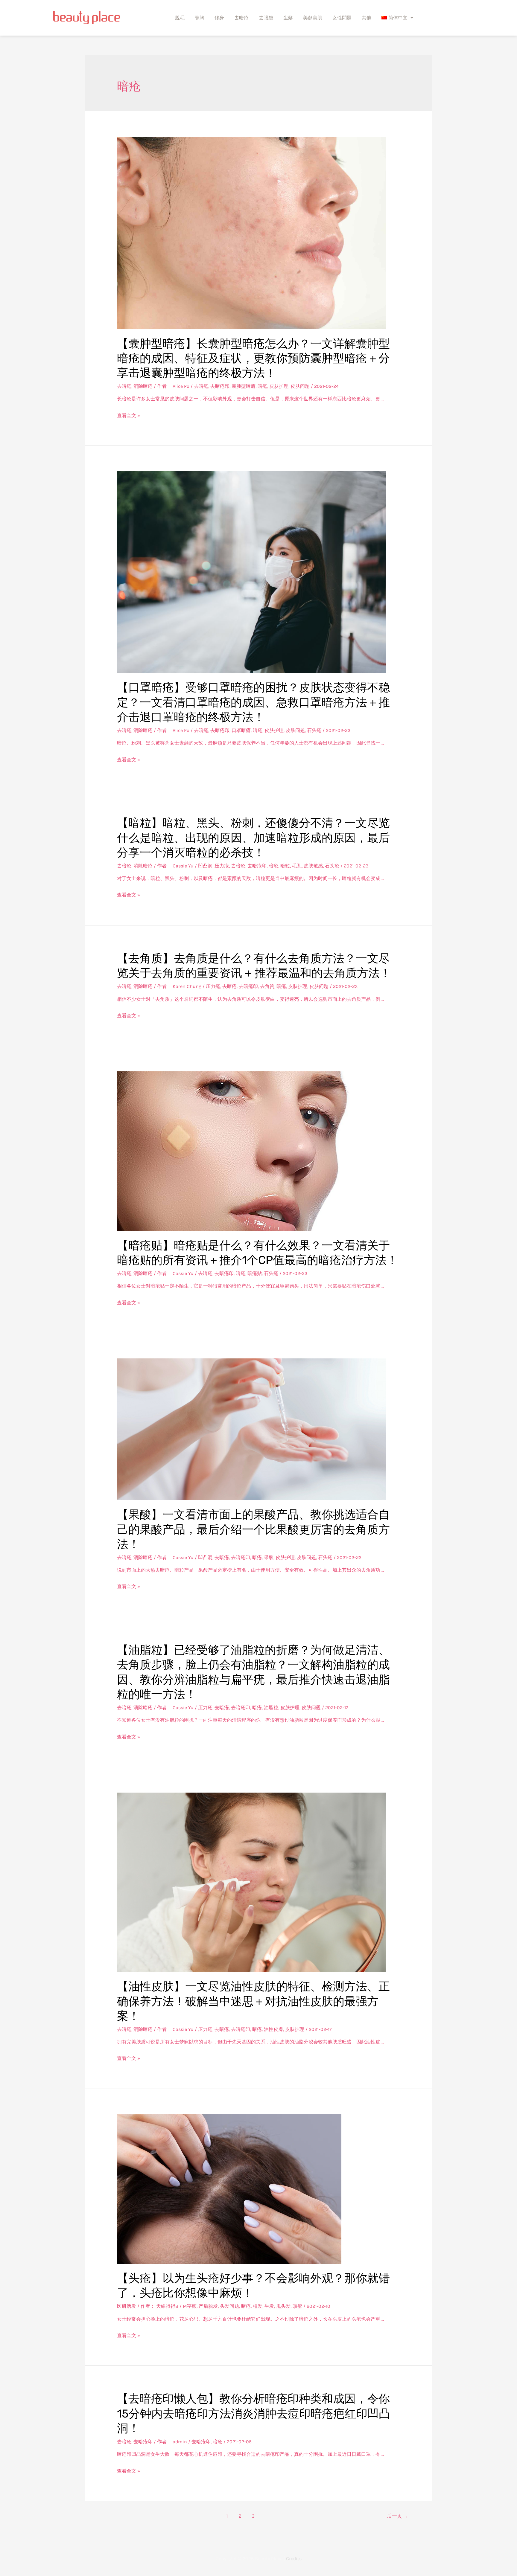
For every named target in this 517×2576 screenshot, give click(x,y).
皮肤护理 (279, 386)
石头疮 (314, 730)
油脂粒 (271, 1708)
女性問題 (342, 18)
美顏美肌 (313, 18)
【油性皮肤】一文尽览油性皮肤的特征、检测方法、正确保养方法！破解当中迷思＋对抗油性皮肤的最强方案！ (253, 2001)
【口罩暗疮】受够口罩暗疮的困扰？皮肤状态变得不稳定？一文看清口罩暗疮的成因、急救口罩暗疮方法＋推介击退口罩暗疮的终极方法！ (253, 702)
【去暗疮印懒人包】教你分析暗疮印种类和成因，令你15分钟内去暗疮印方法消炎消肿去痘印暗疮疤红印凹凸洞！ (254, 2413)
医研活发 (127, 2306)
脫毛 (180, 18)
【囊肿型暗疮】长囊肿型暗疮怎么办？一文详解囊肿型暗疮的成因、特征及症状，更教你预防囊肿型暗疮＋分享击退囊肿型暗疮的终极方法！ (253, 358)
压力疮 (222, 866)
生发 (269, 2306)
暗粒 (285, 866)
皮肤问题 (300, 386)
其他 (367, 18)
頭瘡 (297, 2306)
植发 (258, 2306)
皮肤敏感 (313, 866)
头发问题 (229, 2306)
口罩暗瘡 (241, 730)
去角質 (267, 986)
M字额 (190, 2306)
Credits (294, 2559)
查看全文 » (129, 415)
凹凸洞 (205, 866)
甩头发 (283, 2306)
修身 (219, 18)
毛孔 (297, 866)
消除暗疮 (143, 386)
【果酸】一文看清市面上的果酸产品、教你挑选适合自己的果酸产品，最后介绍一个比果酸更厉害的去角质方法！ (253, 1529)
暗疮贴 (255, 1273)
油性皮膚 (273, 2029)
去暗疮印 (220, 386)
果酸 (269, 1557)
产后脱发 (208, 2306)
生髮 (288, 18)
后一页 (398, 2516)
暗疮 (262, 386)
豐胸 (200, 18)
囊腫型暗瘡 (244, 386)
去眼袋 (266, 18)
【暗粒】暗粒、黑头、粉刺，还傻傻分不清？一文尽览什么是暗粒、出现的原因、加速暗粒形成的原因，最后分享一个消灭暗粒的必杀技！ (253, 838)
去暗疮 (241, 18)
